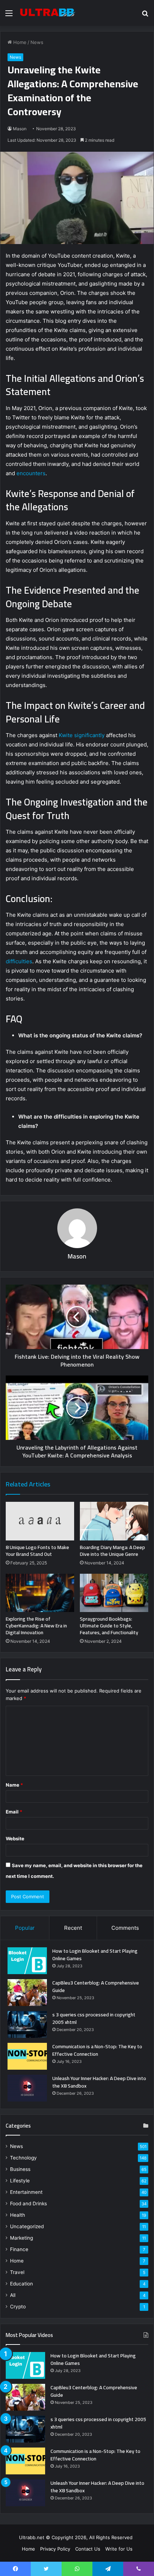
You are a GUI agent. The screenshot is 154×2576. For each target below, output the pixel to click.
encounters (31, 473)
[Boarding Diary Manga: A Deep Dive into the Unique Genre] (114, 1521)
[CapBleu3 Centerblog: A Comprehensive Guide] (27, 1993)
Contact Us (88, 2549)
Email (14, 1812)
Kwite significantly (82, 735)
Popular (25, 1928)
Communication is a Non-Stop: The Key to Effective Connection (97, 2050)
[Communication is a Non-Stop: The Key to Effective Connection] (27, 2056)
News (37, 42)
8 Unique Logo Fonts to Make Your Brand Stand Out (37, 1551)
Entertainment (26, 2192)
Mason (20, 129)
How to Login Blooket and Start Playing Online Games (95, 1955)
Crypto (18, 2307)
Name (14, 1785)
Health (18, 2215)
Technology (23, 2158)
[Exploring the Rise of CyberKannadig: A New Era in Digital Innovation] (40, 1593)
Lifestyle (20, 2181)
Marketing (21, 2238)
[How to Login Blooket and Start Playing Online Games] (27, 1961)
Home (19, 42)
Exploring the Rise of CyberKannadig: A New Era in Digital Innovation (36, 1626)
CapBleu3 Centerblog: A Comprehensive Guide (96, 1986)
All (13, 2295)
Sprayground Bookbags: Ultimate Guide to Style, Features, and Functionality (109, 1626)
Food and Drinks (28, 2204)
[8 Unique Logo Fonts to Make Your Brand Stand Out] (40, 1521)
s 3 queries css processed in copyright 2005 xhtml (94, 2018)
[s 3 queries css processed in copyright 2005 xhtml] (27, 2024)
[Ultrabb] (47, 13)
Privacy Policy (55, 2549)
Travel (17, 2272)
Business (20, 2169)
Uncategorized (27, 2226)
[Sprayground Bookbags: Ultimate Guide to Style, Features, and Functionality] (114, 1593)
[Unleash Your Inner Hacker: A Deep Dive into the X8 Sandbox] (27, 2088)
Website (15, 1839)
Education (21, 2284)
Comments (125, 1928)
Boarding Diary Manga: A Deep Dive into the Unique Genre (112, 1551)
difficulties (19, 961)
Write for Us (119, 2549)
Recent (73, 1928)
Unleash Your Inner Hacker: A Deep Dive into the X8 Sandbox (99, 2082)
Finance (19, 2249)
